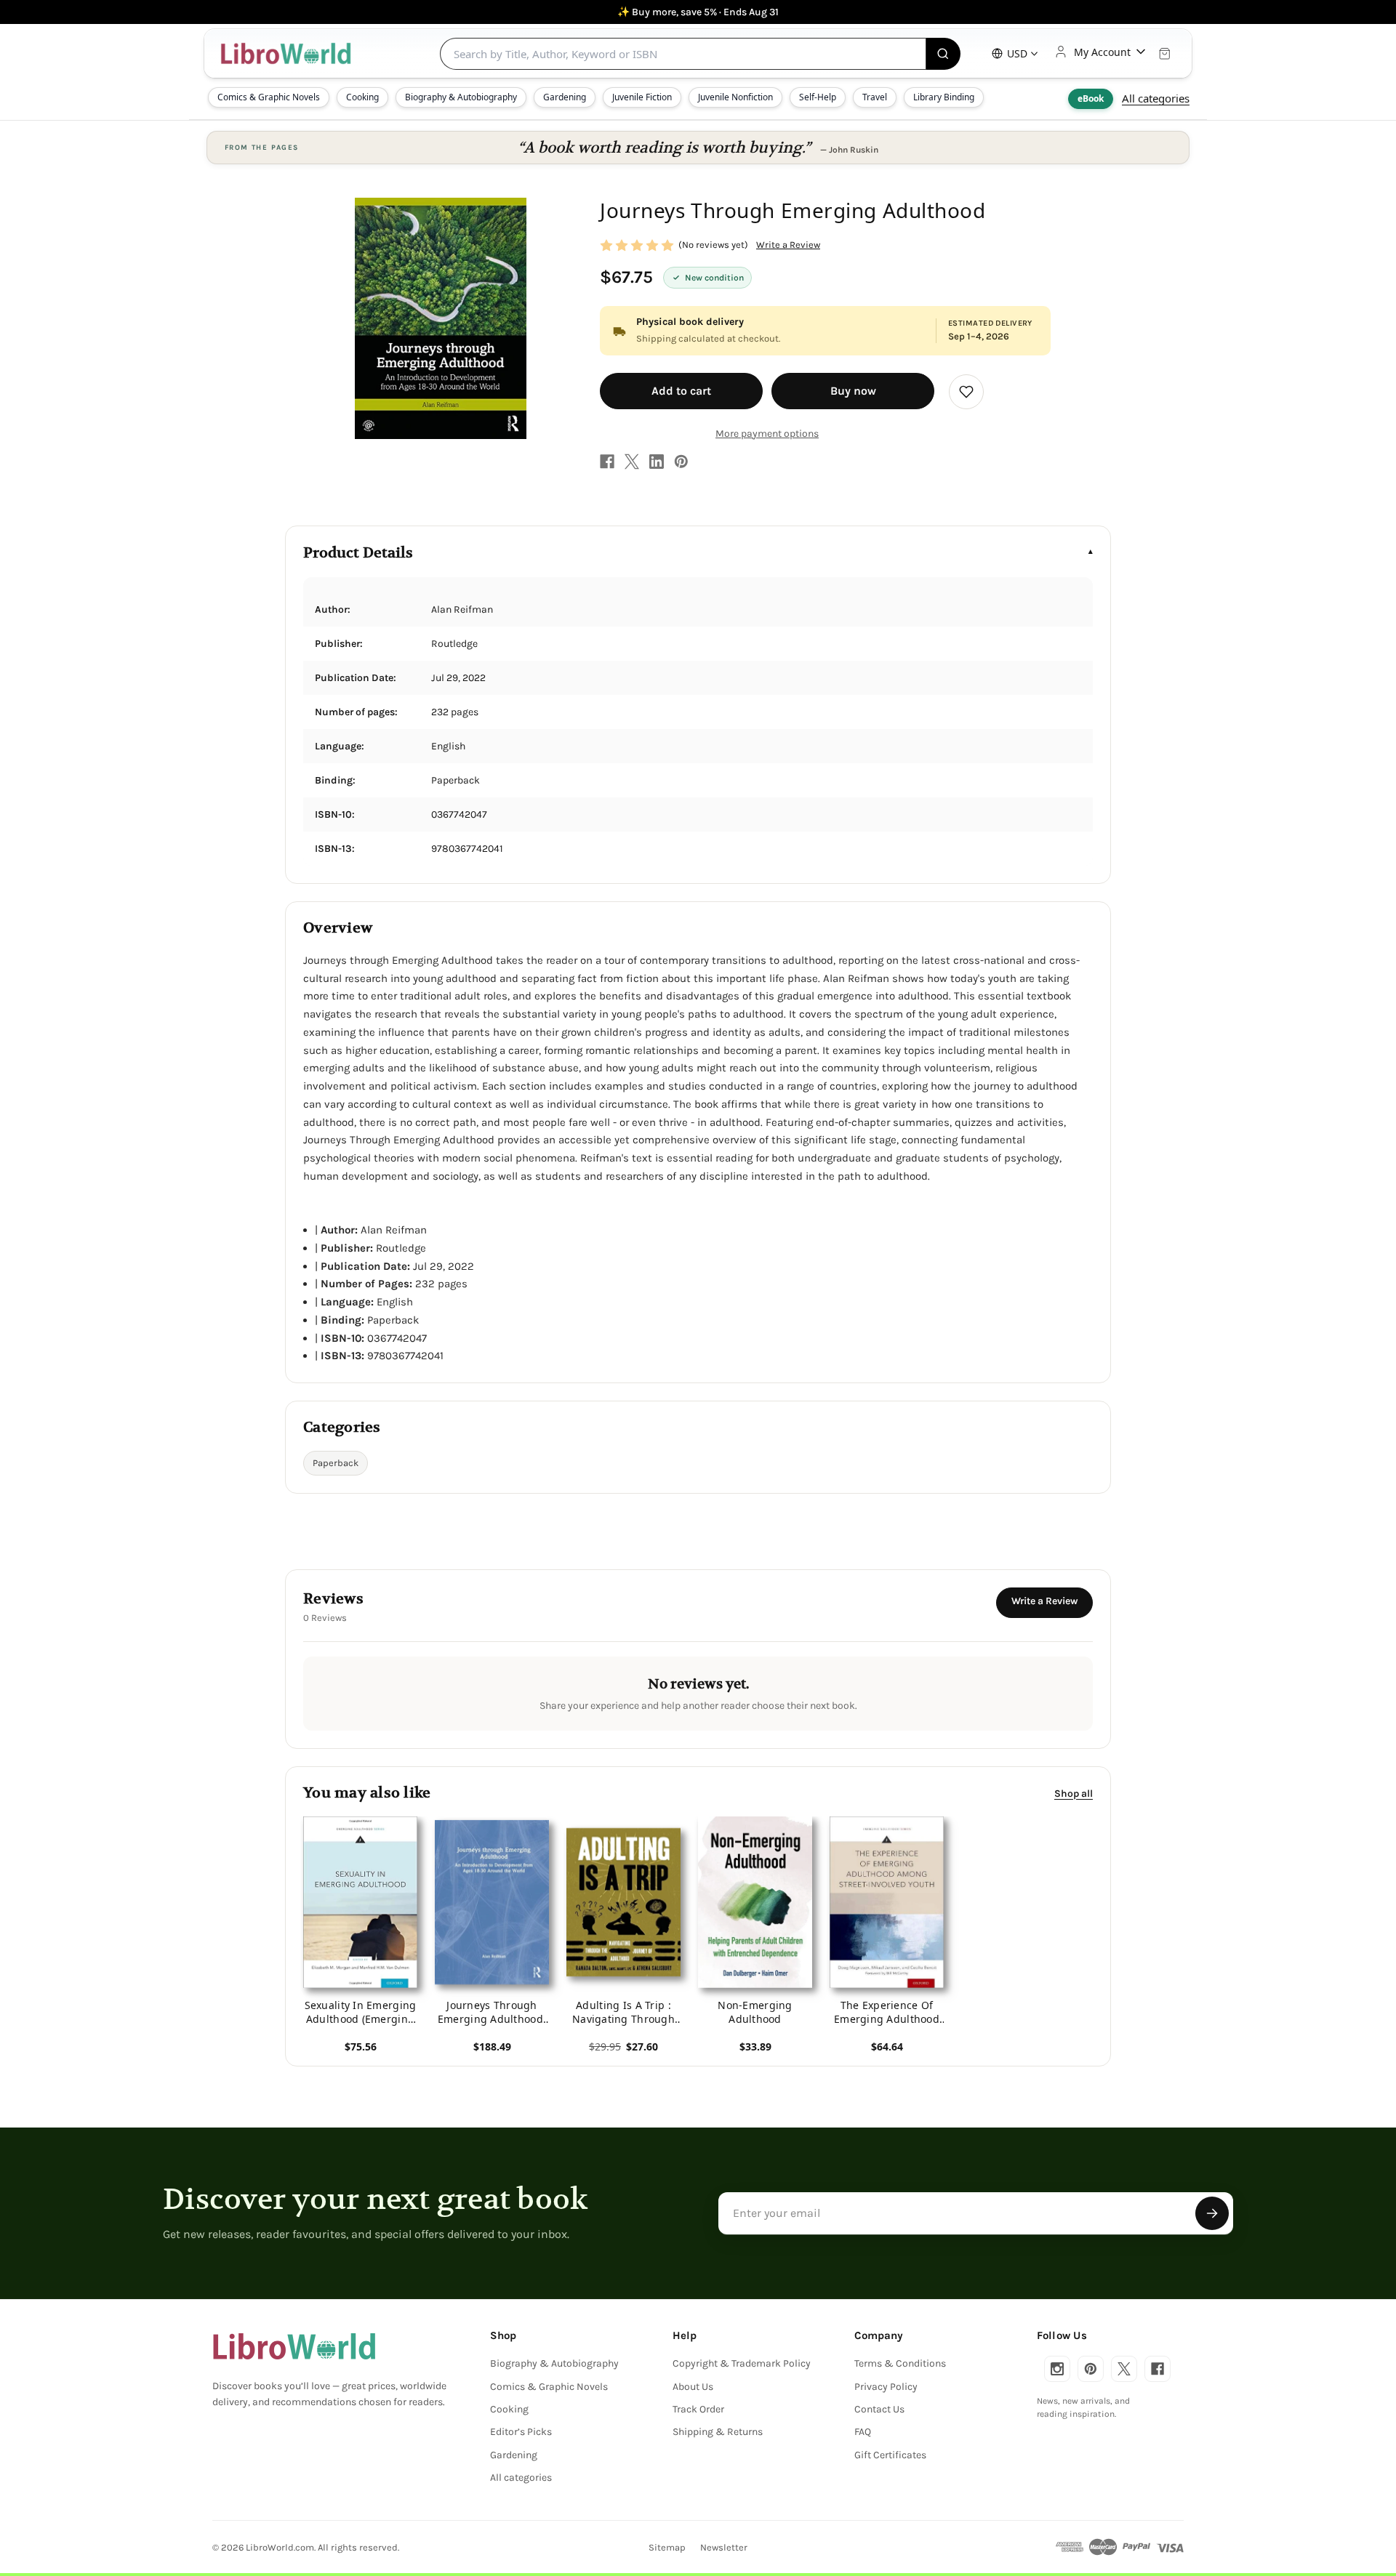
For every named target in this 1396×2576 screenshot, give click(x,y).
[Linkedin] (657, 462)
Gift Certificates (890, 2455)
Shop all (1074, 1794)
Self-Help (818, 97)
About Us (693, 2387)
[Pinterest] (681, 462)
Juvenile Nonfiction (735, 97)
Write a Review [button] (788, 245)
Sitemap (667, 2547)
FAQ (863, 2432)
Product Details (358, 553)
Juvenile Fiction (642, 97)
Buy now (853, 391)
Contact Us (879, 2409)
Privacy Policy (886, 2387)
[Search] (943, 54)
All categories (1156, 98)
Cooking (362, 97)
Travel (875, 97)
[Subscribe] (1212, 2213)
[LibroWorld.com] (294, 2346)
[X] (632, 462)
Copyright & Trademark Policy (742, 2363)
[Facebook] (607, 462)
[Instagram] (1057, 2369)
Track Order (698, 2409)
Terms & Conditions (900, 2363)
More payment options (767, 434)
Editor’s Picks (521, 2432)
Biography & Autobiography (461, 97)
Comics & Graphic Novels (269, 97)
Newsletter (724, 2547)
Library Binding (944, 97)
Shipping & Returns (718, 2432)
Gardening (565, 97)
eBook (1091, 98)
